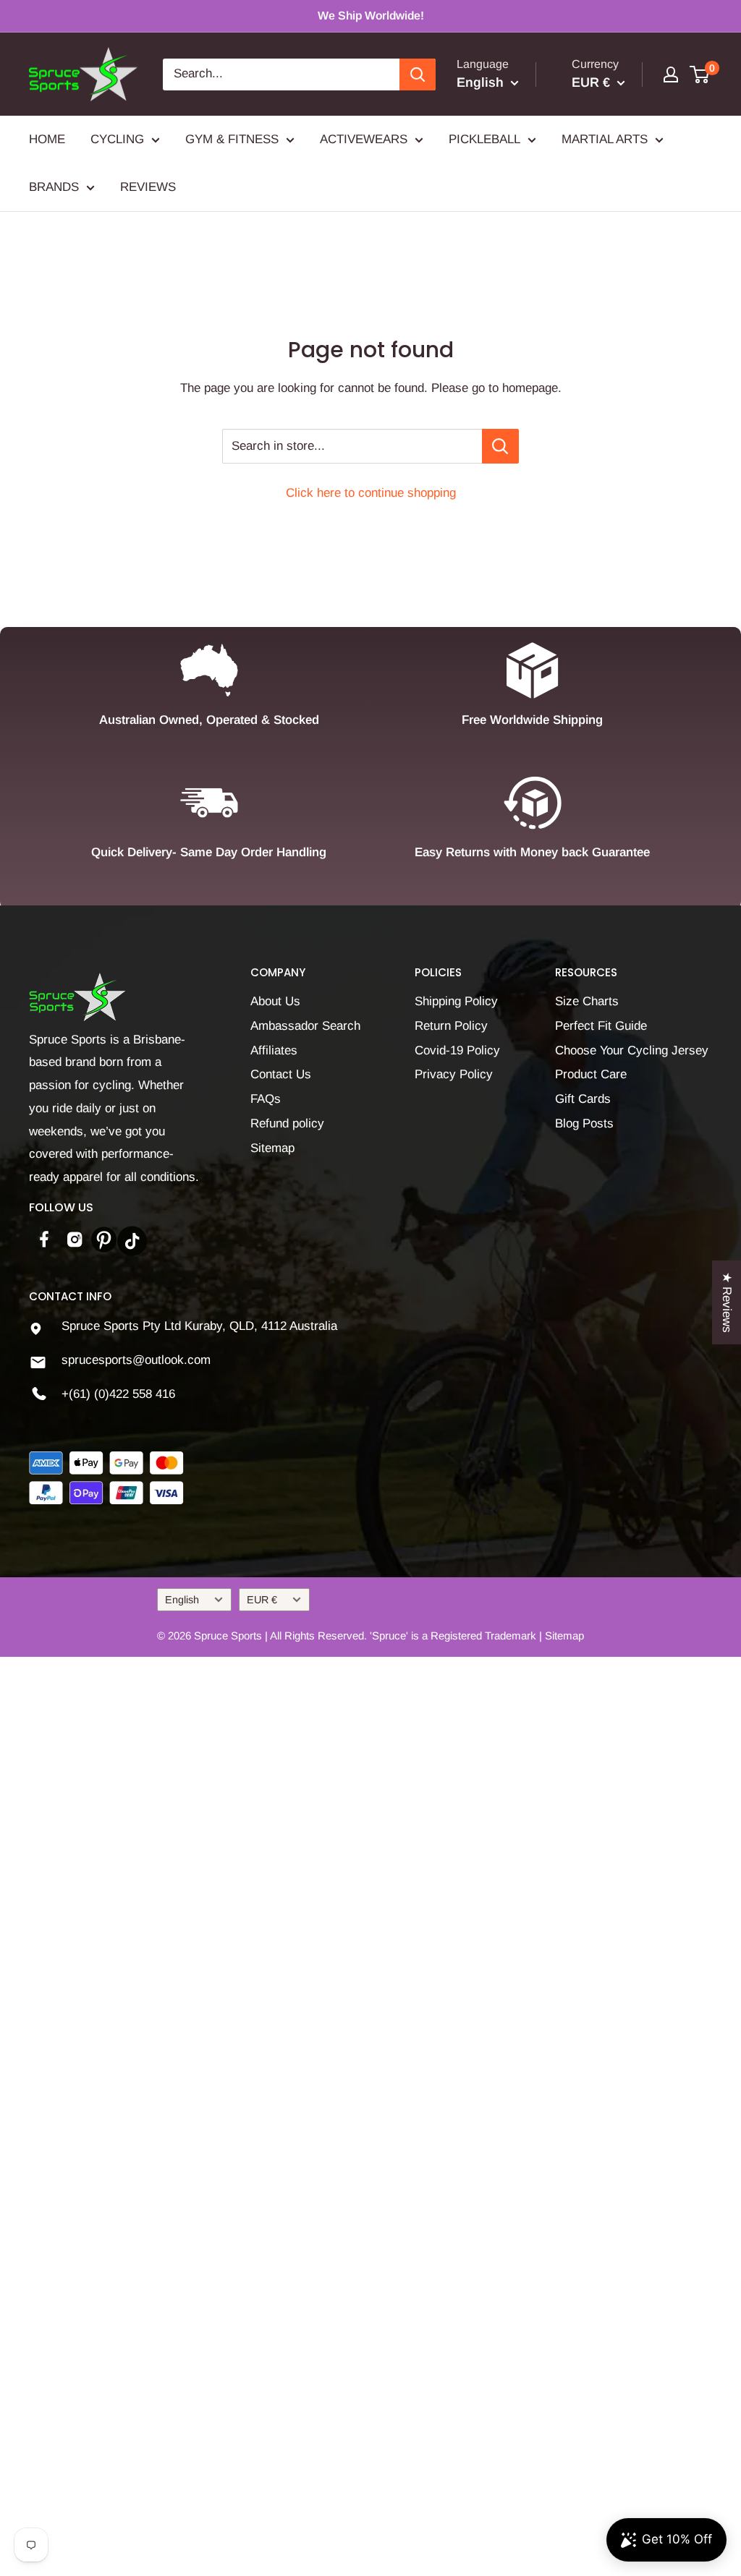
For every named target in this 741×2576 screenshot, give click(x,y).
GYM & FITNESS (232, 139)
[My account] (671, 74)
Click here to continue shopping (371, 493)
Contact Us (281, 1074)
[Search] (418, 74)
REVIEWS (148, 187)
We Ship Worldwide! (371, 16)
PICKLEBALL (484, 139)
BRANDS (54, 187)
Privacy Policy (454, 1074)
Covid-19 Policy (457, 1050)
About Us (275, 1001)
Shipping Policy (456, 1001)
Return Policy (451, 1026)
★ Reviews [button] (727, 1302)
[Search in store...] (500, 446)
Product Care (591, 1074)
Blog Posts (584, 1123)
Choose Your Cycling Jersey (632, 1050)
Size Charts (587, 1001)
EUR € (262, 1600)
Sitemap (272, 1148)
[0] (700, 74)
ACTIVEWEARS (364, 139)
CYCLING (117, 139)
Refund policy (287, 1123)
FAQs (266, 1099)
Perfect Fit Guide (601, 1026)
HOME (47, 139)
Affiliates (274, 1050)
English (182, 1600)
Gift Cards (583, 1099)
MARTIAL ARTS (605, 139)
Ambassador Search (305, 1026)
